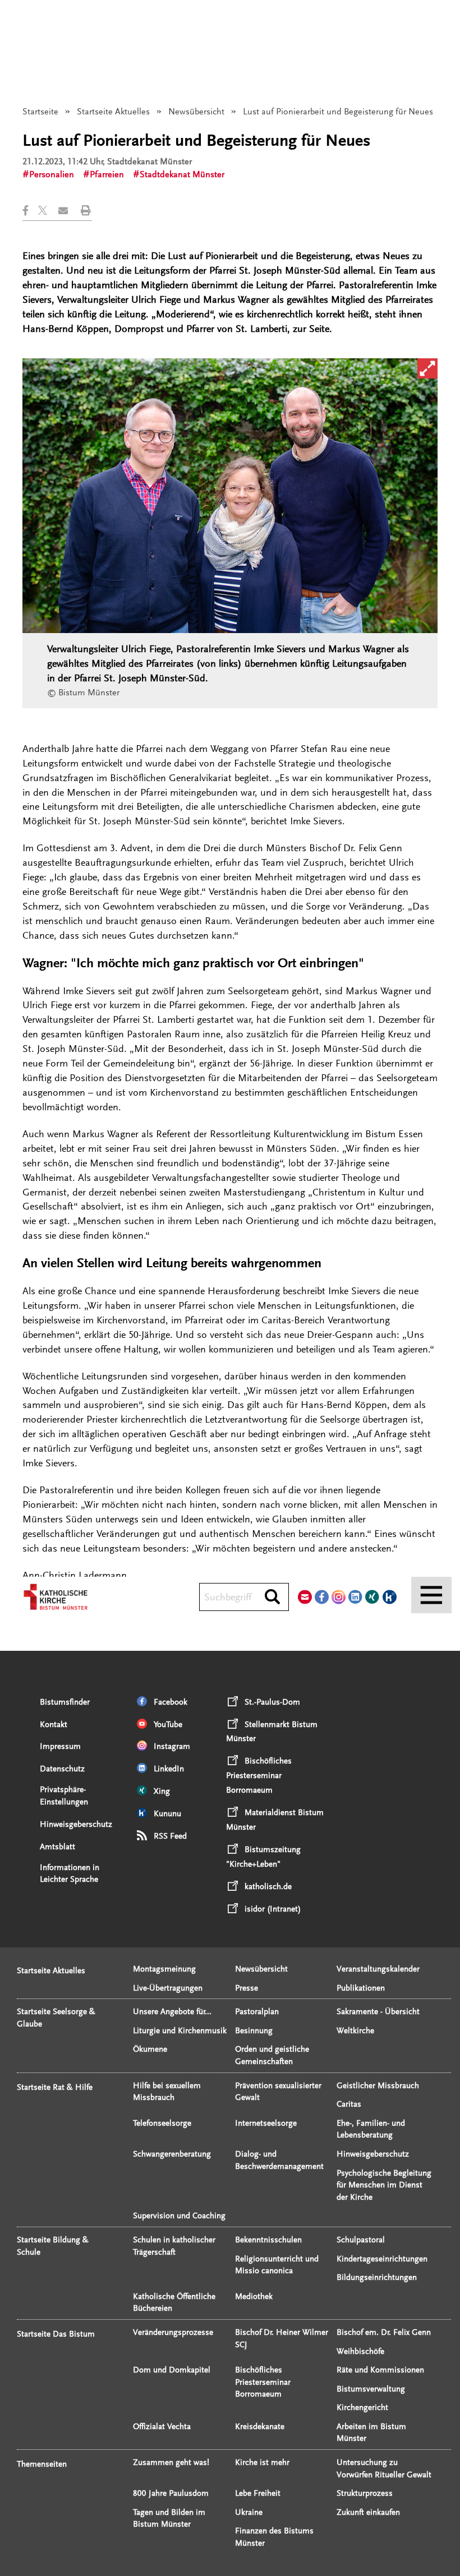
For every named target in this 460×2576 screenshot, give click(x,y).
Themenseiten (42, 2464)
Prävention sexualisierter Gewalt (278, 2092)
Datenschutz (62, 1769)
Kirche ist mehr (262, 2462)
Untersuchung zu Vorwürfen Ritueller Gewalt (384, 2469)
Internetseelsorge (266, 2123)
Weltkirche (355, 2031)
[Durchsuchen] (272, 1598)
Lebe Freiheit (258, 2493)
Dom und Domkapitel (172, 2370)
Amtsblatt (58, 1847)
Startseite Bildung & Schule (53, 2246)
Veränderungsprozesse (173, 2332)
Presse (247, 1988)
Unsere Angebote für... (172, 2012)
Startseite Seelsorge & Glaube (56, 2018)
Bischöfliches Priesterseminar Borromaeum (263, 2382)
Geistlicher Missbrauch (378, 2086)
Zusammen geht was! (171, 2462)
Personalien (52, 174)
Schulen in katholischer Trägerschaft (174, 2246)
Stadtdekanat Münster (182, 174)
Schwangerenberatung (172, 2154)
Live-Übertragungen (168, 1988)
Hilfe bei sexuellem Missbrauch (167, 2092)
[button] (30, 211)
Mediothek (254, 2296)
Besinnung (254, 2031)
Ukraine (249, 2512)
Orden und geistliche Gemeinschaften (272, 2055)
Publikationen (361, 1988)
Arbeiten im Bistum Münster (371, 2433)
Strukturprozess (365, 2493)
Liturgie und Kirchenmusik (180, 2031)
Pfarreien (107, 174)
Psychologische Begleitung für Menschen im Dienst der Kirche (384, 2185)
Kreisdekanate (260, 2427)
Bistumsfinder (65, 1702)
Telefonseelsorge (162, 2123)
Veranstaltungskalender (378, 1969)
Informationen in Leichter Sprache (70, 1874)
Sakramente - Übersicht (378, 2012)
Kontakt (54, 1725)
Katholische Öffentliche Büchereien (174, 2303)
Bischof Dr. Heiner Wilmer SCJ (282, 2339)
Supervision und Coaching (179, 2216)
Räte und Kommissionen (380, 2370)
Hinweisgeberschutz (76, 1824)
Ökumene (150, 2049)
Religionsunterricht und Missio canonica (277, 2265)
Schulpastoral (361, 2240)
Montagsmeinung (164, 1969)
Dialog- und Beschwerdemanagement (279, 2160)
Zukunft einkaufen (368, 2512)
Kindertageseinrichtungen (382, 2259)
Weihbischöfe (360, 2351)
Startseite (40, 112)
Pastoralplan (257, 2012)
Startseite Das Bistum (56, 2334)
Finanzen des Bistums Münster (274, 2537)
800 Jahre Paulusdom (171, 2493)
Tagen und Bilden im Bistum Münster (169, 2519)
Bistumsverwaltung (371, 2389)
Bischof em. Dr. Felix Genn (384, 2332)
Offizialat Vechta (162, 2427)
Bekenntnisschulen (268, 2240)
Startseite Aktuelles (113, 112)
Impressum (60, 1746)
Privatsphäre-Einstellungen (64, 1796)
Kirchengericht (362, 2408)
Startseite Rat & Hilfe (55, 2087)
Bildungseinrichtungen (377, 2277)
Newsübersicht (196, 112)
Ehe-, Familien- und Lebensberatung (371, 2129)
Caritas (349, 2104)
